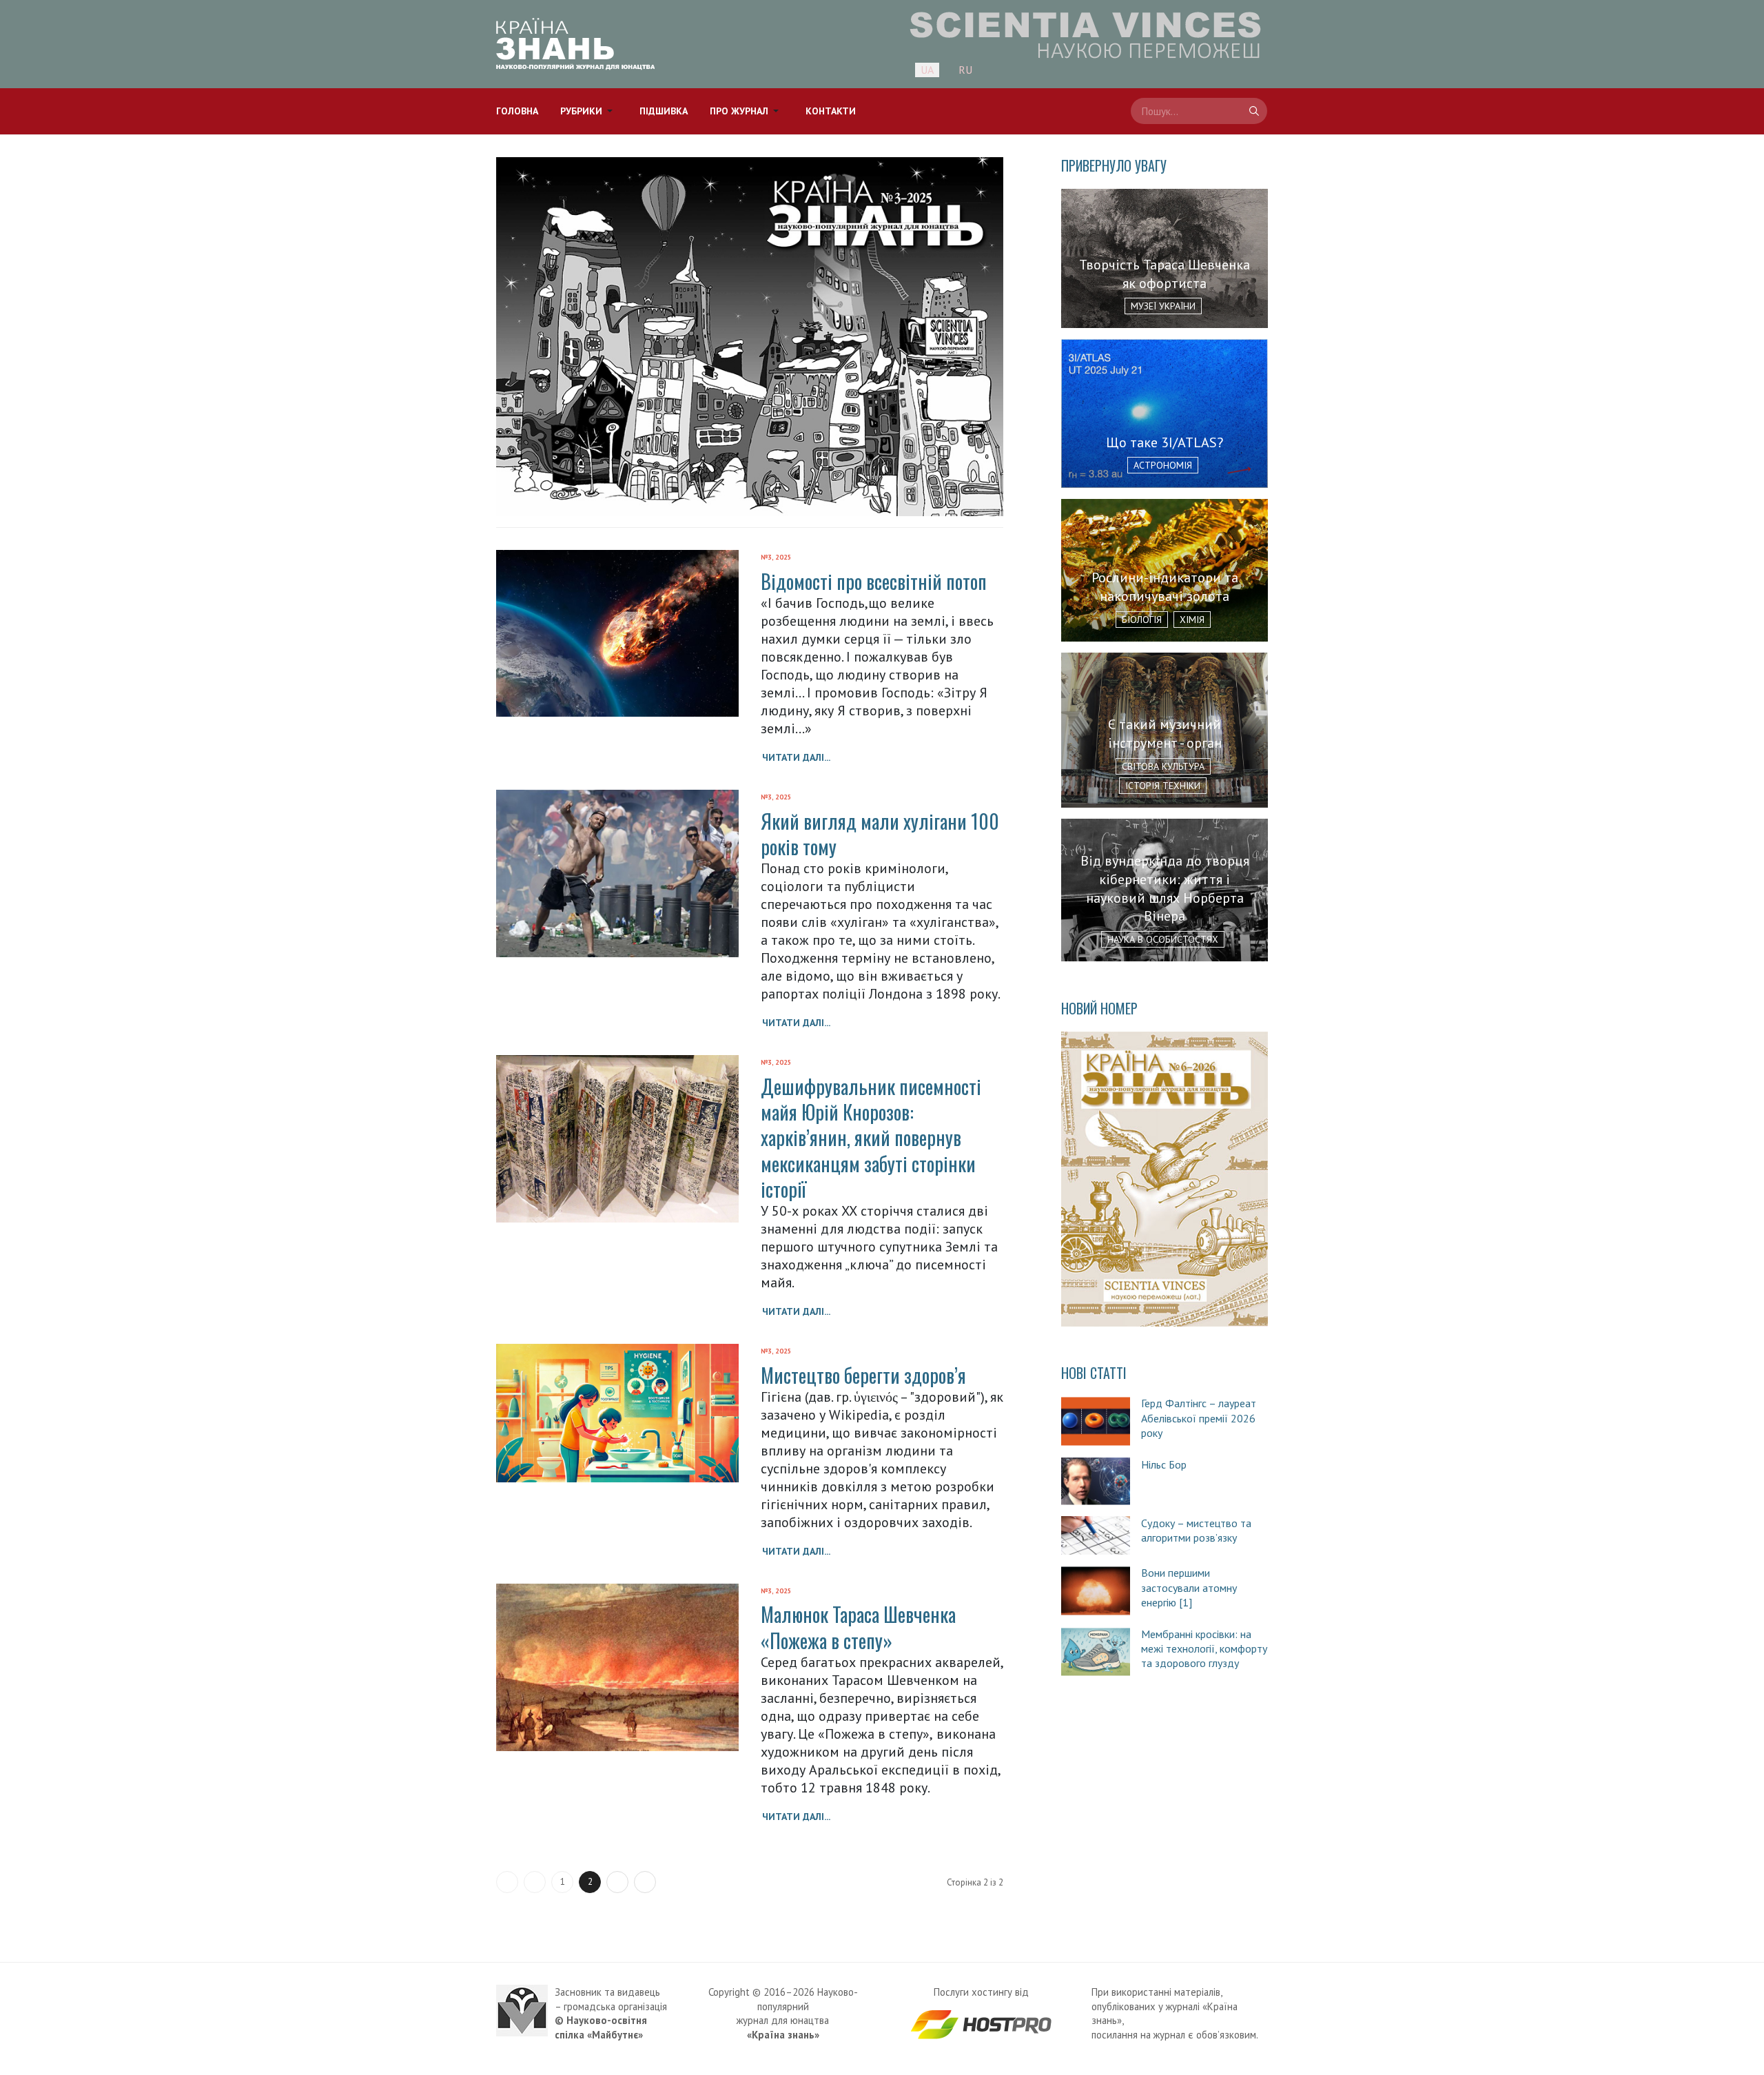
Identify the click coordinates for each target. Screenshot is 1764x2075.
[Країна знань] (575, 44)
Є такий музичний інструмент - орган (1165, 734)
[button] (589, 111)
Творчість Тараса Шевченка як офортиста (1165, 274)
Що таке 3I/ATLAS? (1165, 442)
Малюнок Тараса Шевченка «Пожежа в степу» (858, 1627)
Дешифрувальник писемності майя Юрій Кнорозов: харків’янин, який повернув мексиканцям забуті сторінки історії (871, 1138)
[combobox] (1199, 111)
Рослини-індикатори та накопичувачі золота (1165, 587)
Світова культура (1163, 766)
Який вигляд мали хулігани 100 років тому (880, 834)
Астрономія (1163, 465)
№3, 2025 (776, 557)
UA (927, 70)
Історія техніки (1163, 786)
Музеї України (1163, 306)
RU (965, 70)
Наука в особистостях (1163, 939)
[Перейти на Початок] (507, 1882)
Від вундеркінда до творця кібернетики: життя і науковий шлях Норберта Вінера (1165, 888)
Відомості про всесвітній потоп (874, 581)
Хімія (1192, 620)
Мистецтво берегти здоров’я (863, 1375)
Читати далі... (796, 757)
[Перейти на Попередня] (535, 1882)
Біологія (1142, 620)
